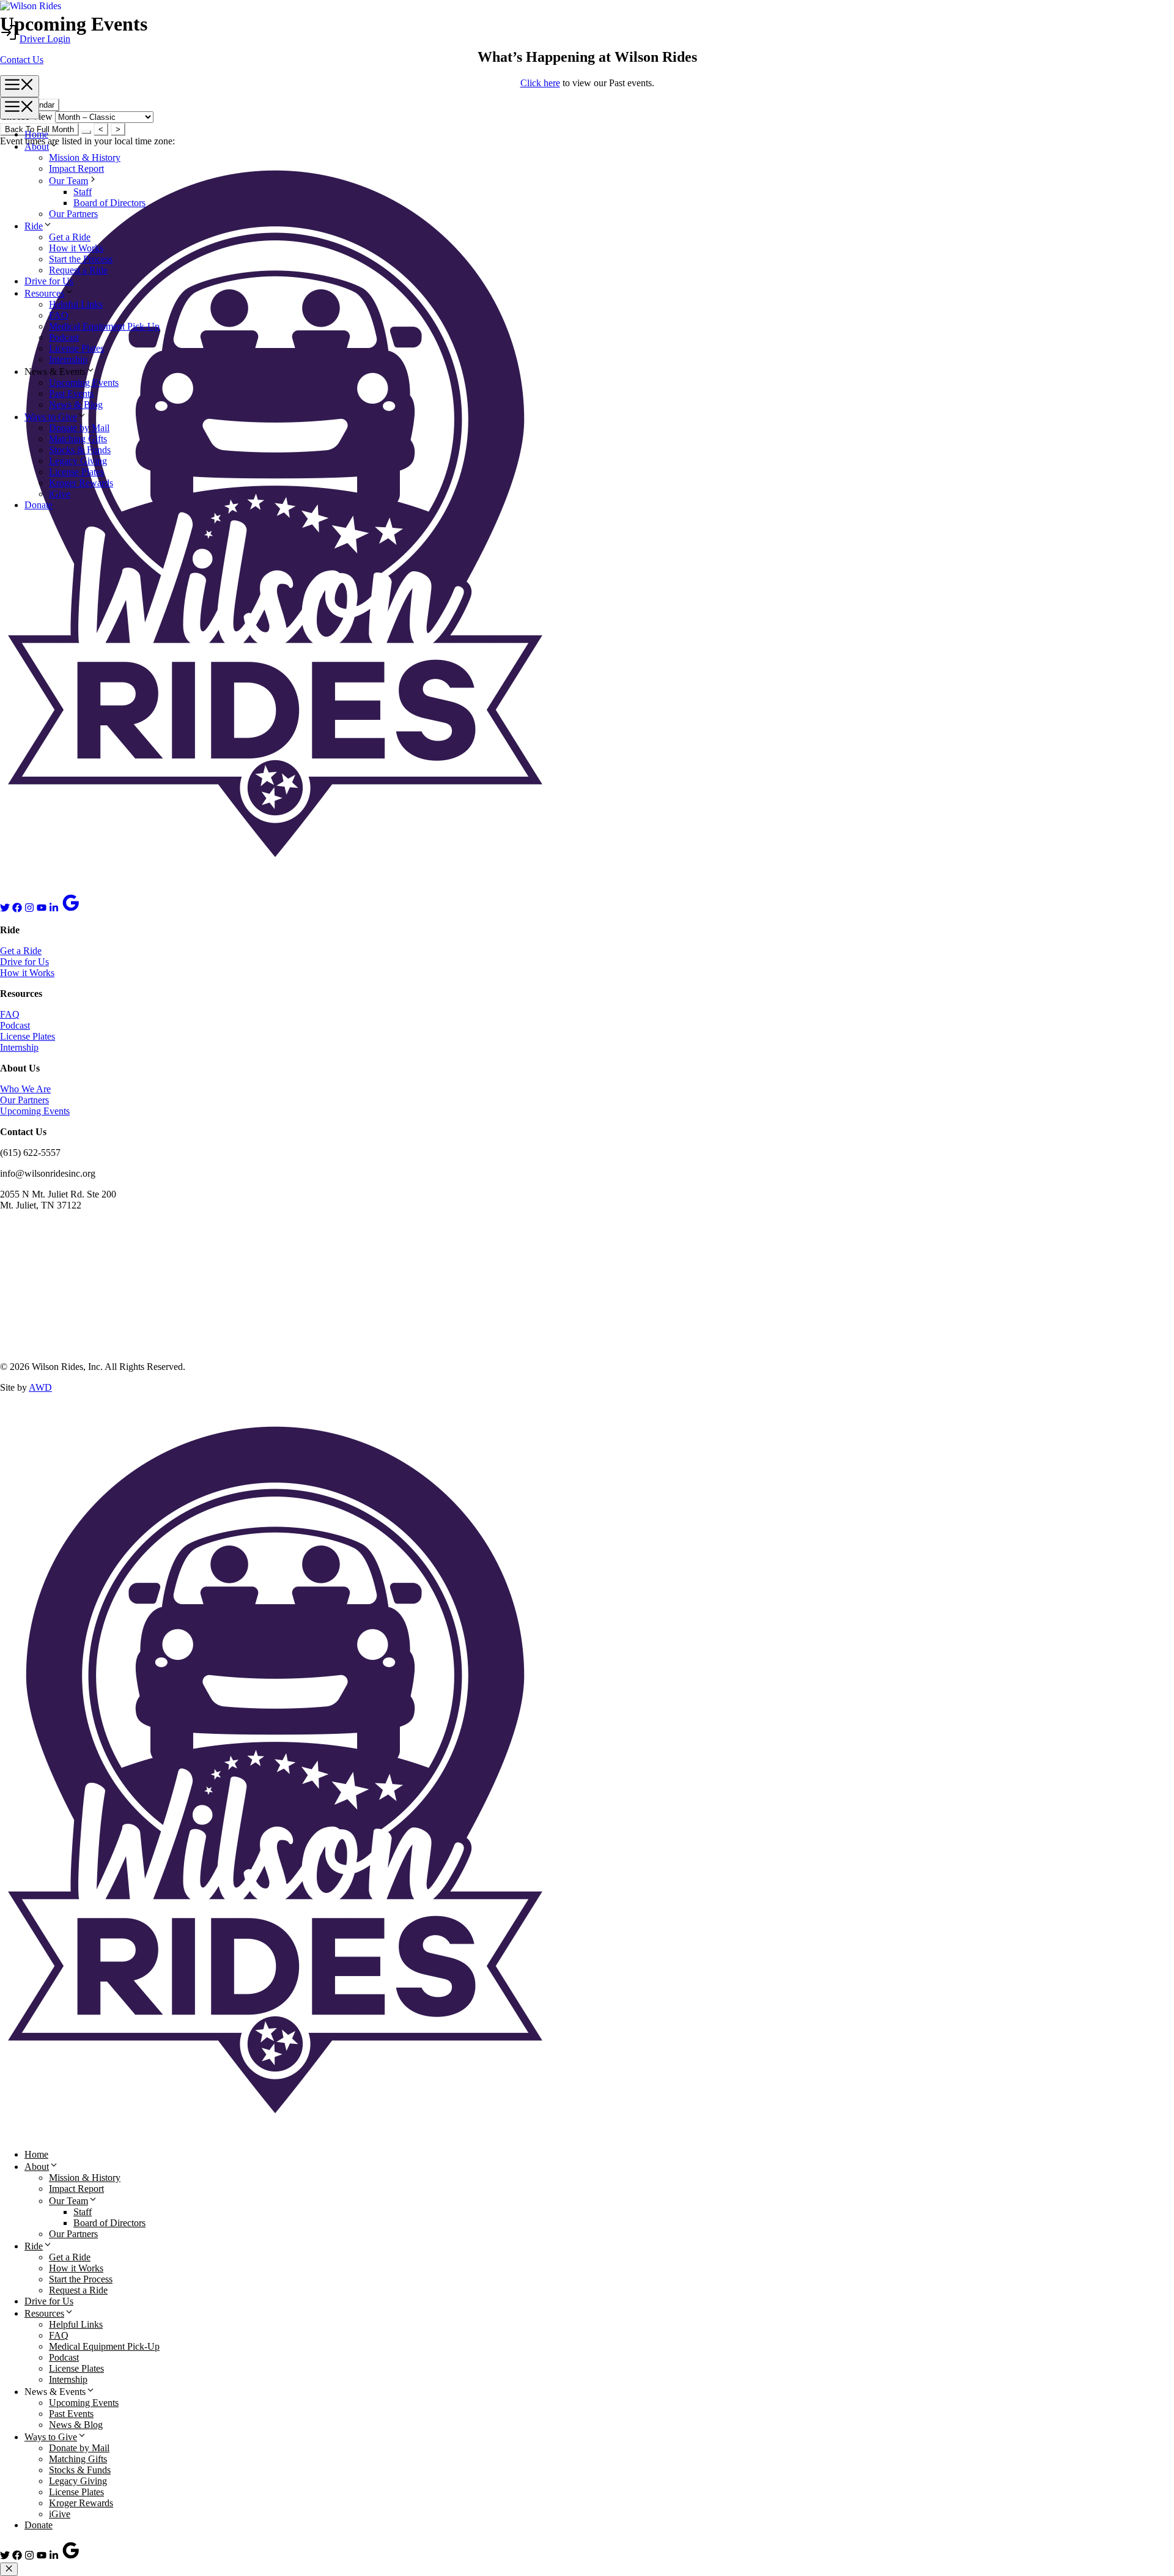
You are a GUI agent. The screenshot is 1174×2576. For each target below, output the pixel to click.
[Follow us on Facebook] (17, 909)
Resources (44, 2313)
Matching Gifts (78, 439)
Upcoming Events (84, 383)
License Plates (76, 472)
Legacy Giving (78, 461)
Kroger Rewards (81, 483)
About (37, 2167)
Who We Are (25, 1089)
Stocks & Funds (80, 450)
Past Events (71, 394)
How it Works (27, 973)
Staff (83, 2212)
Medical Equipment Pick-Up (104, 2346)
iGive (60, 494)
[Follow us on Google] (71, 909)
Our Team (68, 2201)
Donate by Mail (79, 428)
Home (36, 2154)
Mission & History (85, 2178)
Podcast (15, 1025)
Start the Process (81, 2279)
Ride (34, 2246)
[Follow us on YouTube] (42, 909)
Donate (39, 505)
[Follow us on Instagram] (29, 909)
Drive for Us (24, 962)
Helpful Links (76, 2324)
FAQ (10, 1014)
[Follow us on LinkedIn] (54, 909)
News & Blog (76, 405)
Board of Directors (109, 2223)
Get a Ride (21, 951)
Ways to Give (51, 417)
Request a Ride (78, 2290)
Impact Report (76, 2189)
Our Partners (24, 1100)
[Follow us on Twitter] (5, 909)
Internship (19, 1047)
